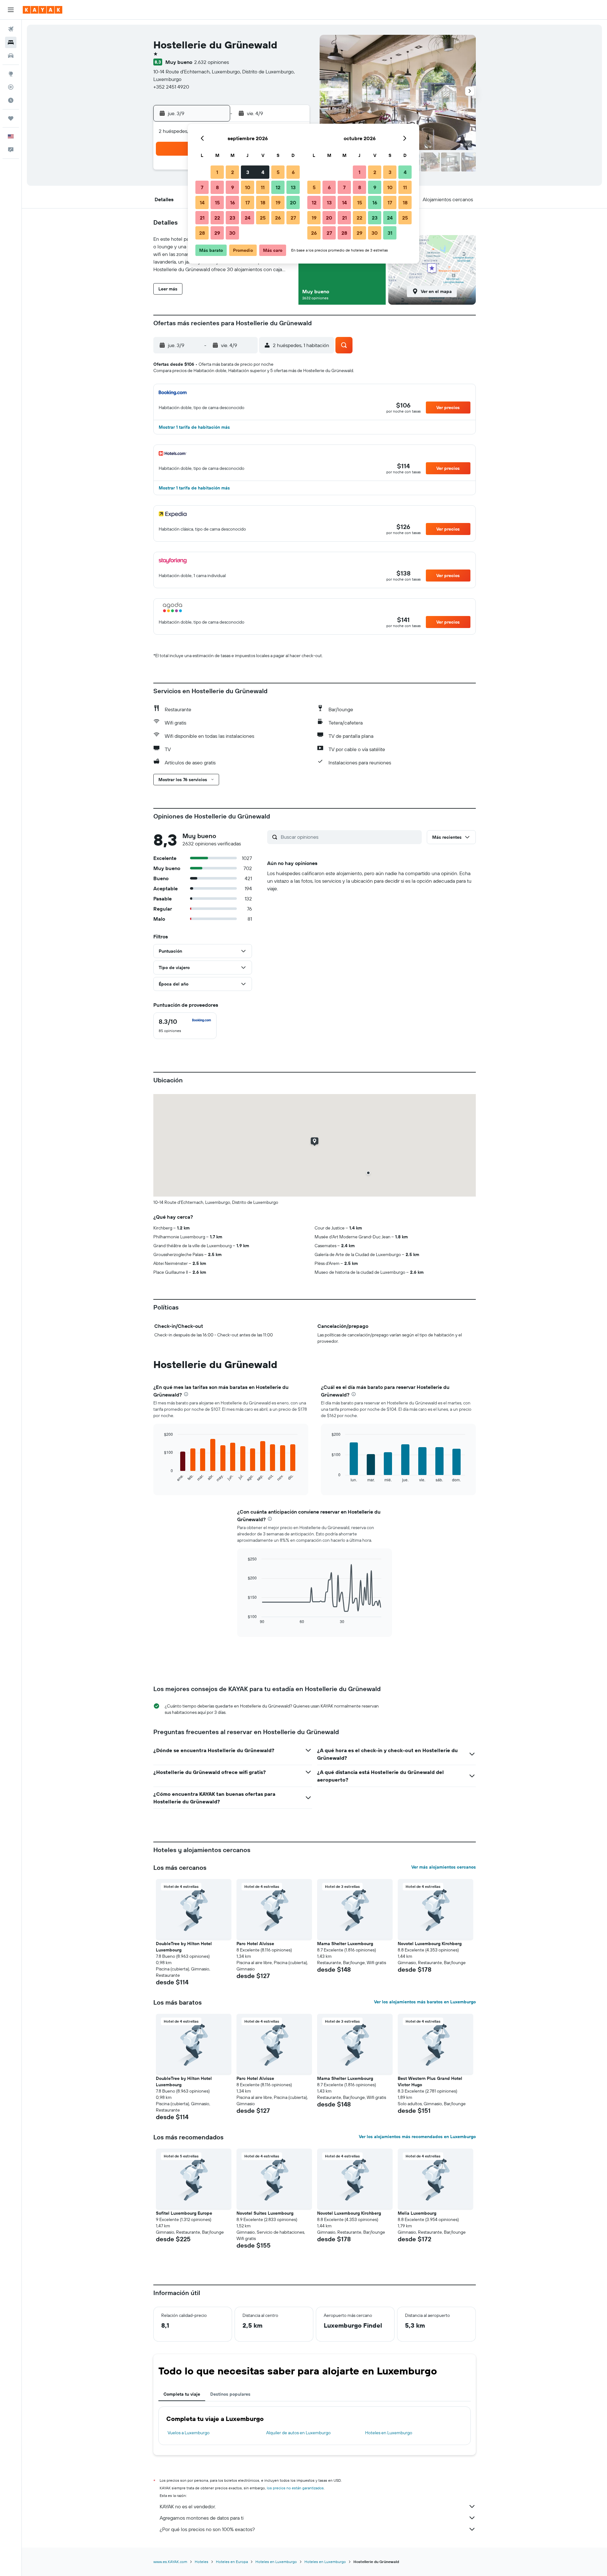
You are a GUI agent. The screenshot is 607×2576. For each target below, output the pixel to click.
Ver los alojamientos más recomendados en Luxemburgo (417, 2137)
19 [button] (278, 202)
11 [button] (263, 187)
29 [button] (217, 233)
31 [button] (390, 233)
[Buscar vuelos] (11, 29)
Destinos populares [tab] (230, 2394)
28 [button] (202, 233)
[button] (11, 10)
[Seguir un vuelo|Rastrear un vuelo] (11, 87)
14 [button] (202, 202)
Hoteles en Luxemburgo (389, 2433)
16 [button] (233, 202)
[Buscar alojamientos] (11, 42)
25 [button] (263, 218)
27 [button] (293, 218)
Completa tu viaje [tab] (182, 2394)
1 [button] (217, 172)
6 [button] (293, 172)
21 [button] (202, 218)
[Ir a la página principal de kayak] (43, 10)
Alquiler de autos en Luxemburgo (298, 2433)
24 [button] (248, 218)
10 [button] (248, 187)
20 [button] (293, 202)
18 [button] (263, 202)
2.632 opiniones (212, 62)
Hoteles (202, 2562)
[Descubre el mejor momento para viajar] (11, 100)
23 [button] (232, 218)
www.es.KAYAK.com (170, 2562)
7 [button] (202, 187)
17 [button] (248, 202)
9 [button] (233, 187)
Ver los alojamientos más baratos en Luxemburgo (425, 2002)
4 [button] (263, 172)
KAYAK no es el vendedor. (188, 2506)
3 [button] (248, 172)
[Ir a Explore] (11, 74)
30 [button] (232, 233)
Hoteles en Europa (232, 2562)
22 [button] (217, 218)
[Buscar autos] (11, 56)
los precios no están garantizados (295, 2488)
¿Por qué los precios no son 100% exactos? (207, 2529)
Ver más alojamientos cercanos (444, 1867)
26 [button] (278, 218)
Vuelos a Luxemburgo (189, 2433)
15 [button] (217, 202)
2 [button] (233, 172)
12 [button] (278, 187)
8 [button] (217, 187)
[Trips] (11, 118)
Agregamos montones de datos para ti (202, 2518)
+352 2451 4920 (171, 87)
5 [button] (278, 172)
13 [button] (293, 187)
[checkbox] (185, 1026)
